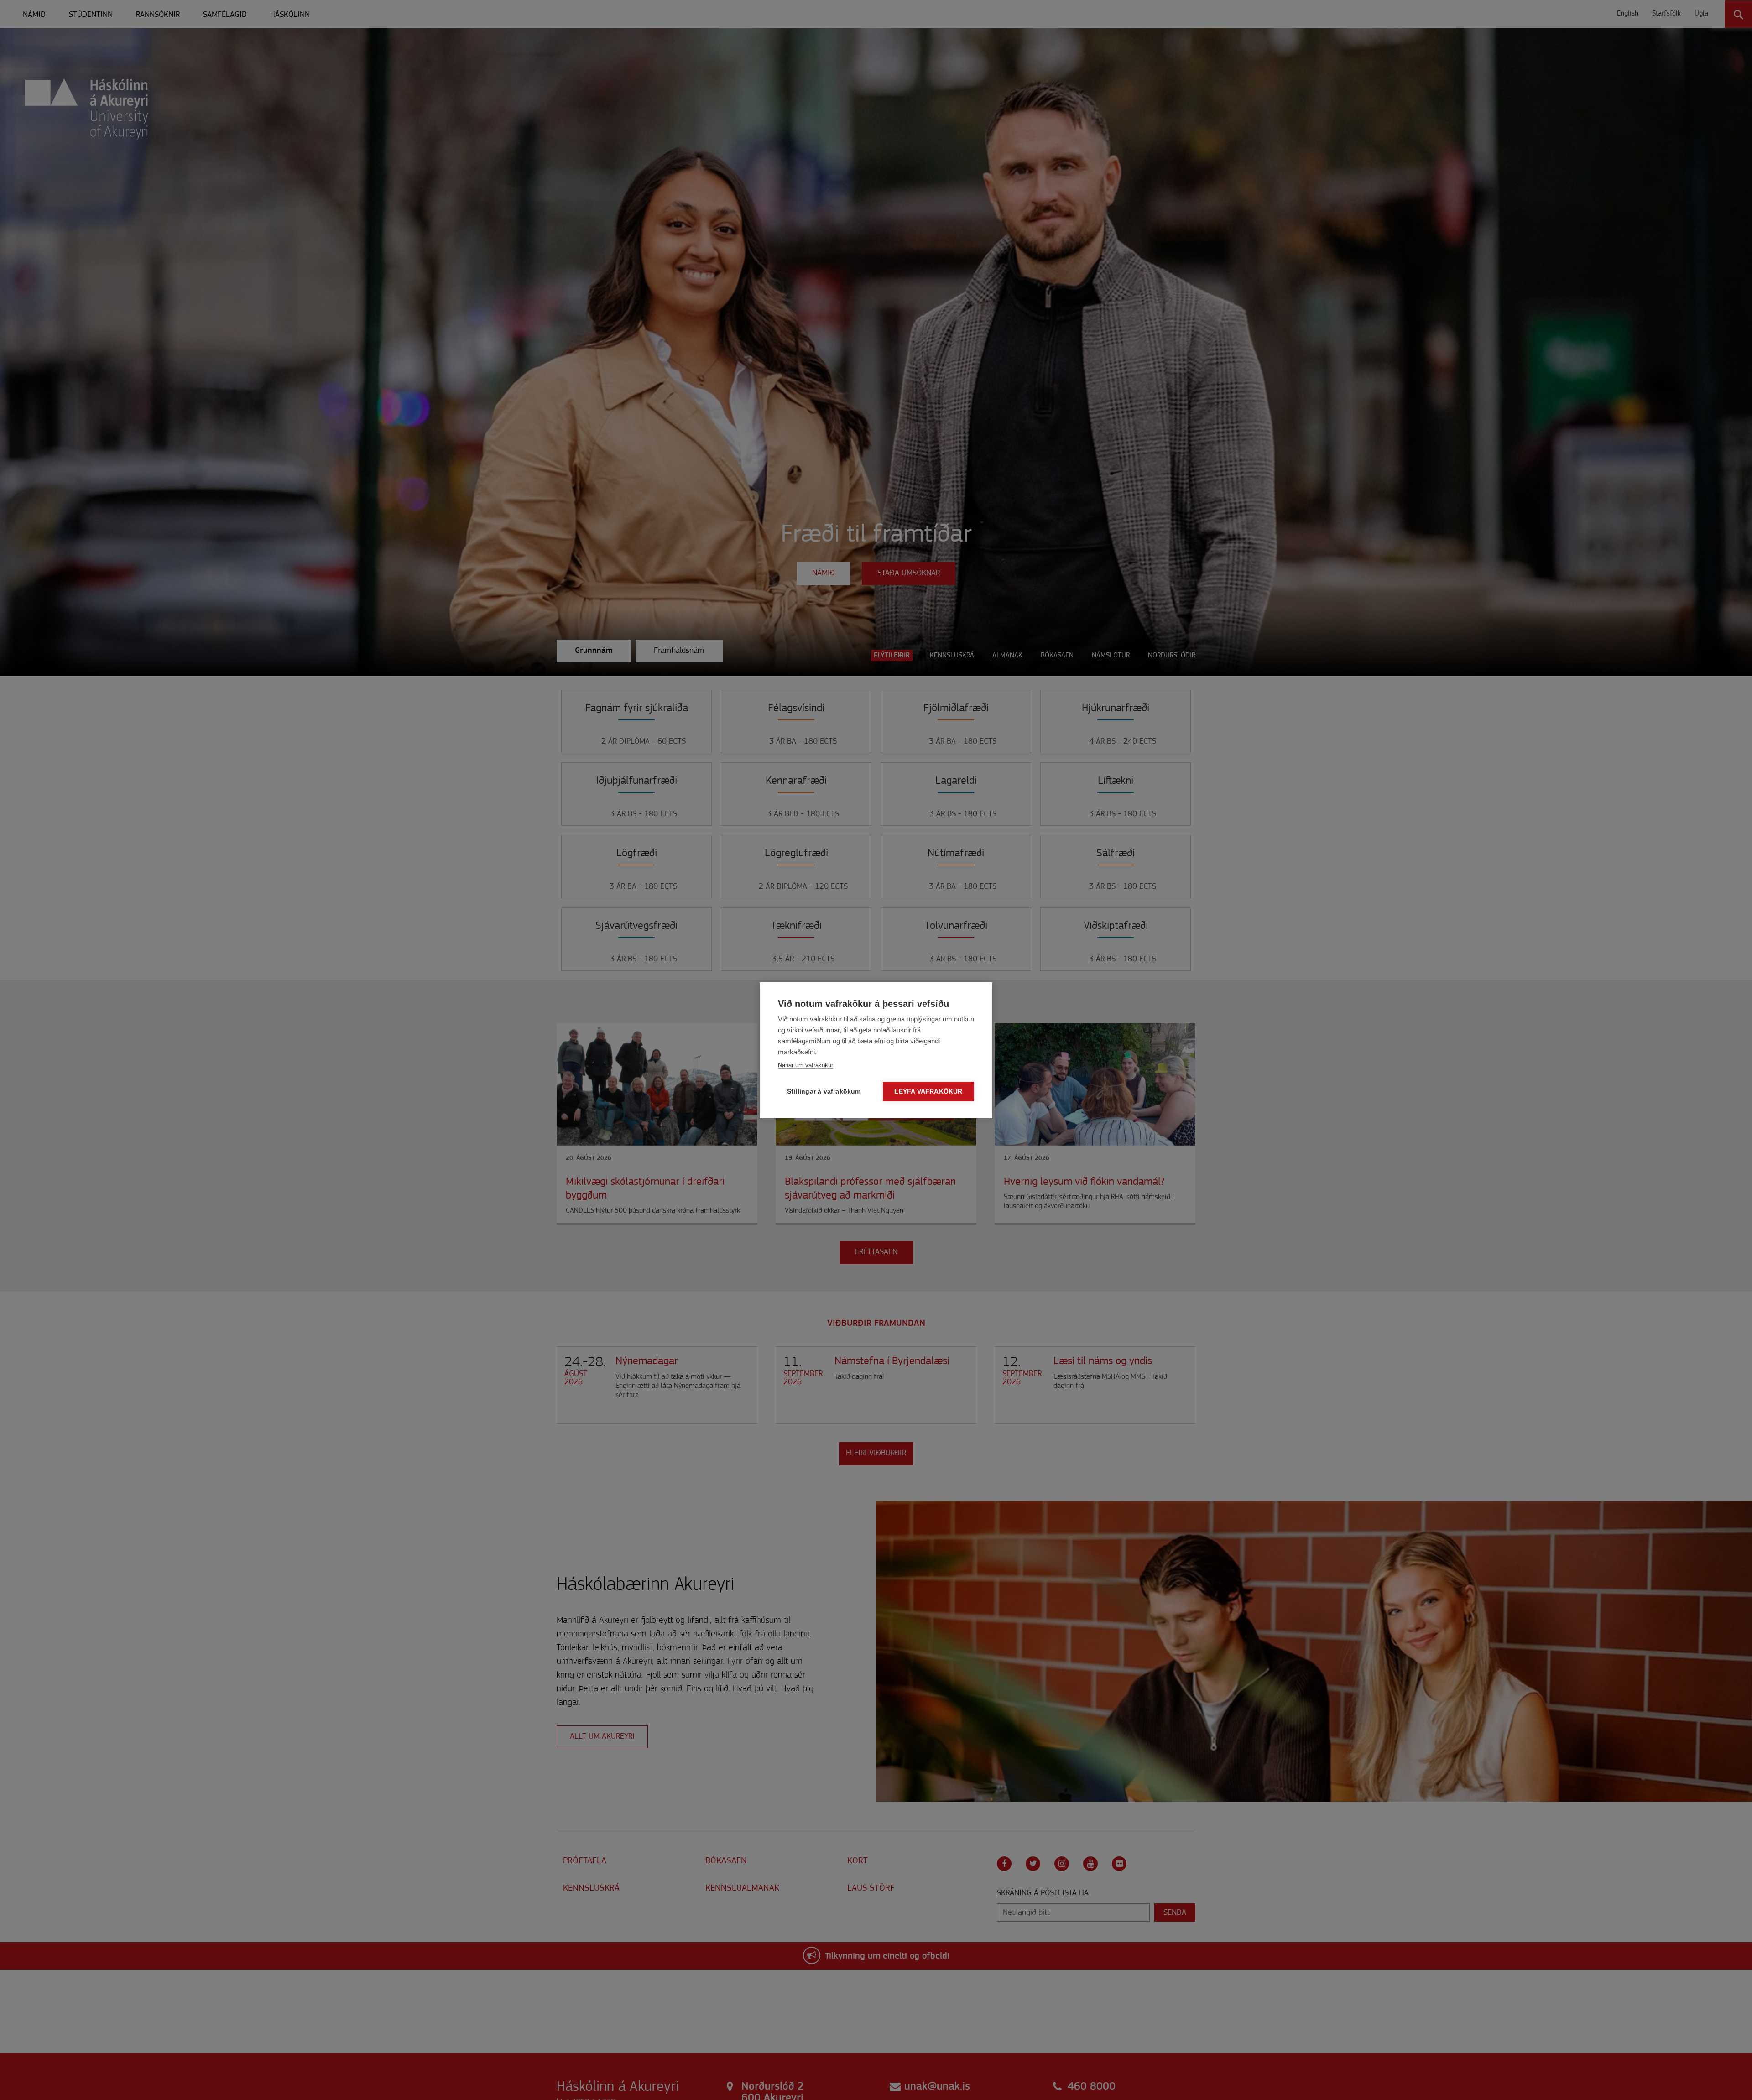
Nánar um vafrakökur (806, 1065)
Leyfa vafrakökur (928, 1092)
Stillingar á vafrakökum (824, 1092)
